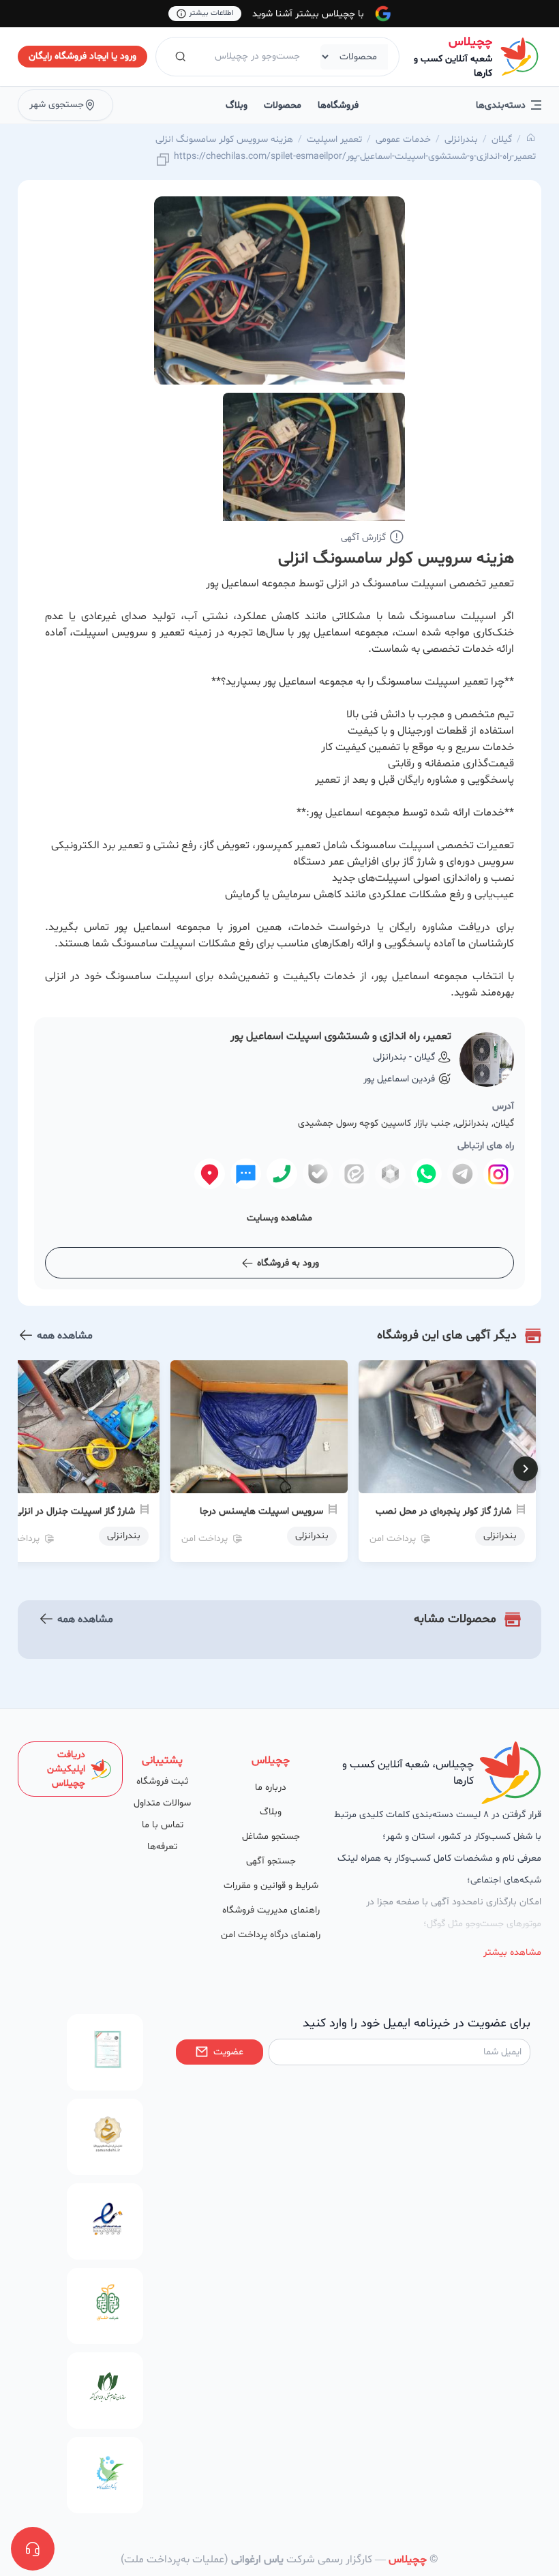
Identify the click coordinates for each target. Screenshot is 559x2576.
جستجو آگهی (271, 1861)
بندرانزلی (461, 139)
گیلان (502, 139)
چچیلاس (470, 42)
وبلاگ (237, 105)
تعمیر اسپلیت (334, 139)
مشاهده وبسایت (279, 1218)
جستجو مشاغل (271, 1837)
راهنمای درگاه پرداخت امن (271, 1935)
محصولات (283, 105)
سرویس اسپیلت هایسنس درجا (261, 1511)
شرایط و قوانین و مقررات (271, 1886)
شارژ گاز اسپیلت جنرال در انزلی (75, 1511)
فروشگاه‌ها (338, 105)
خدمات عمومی (403, 139)
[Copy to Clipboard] (163, 161)
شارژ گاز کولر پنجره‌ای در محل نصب (443, 1511)
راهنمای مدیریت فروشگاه (271, 1910)
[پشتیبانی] (33, 2549)
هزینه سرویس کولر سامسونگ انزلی (224, 139)
